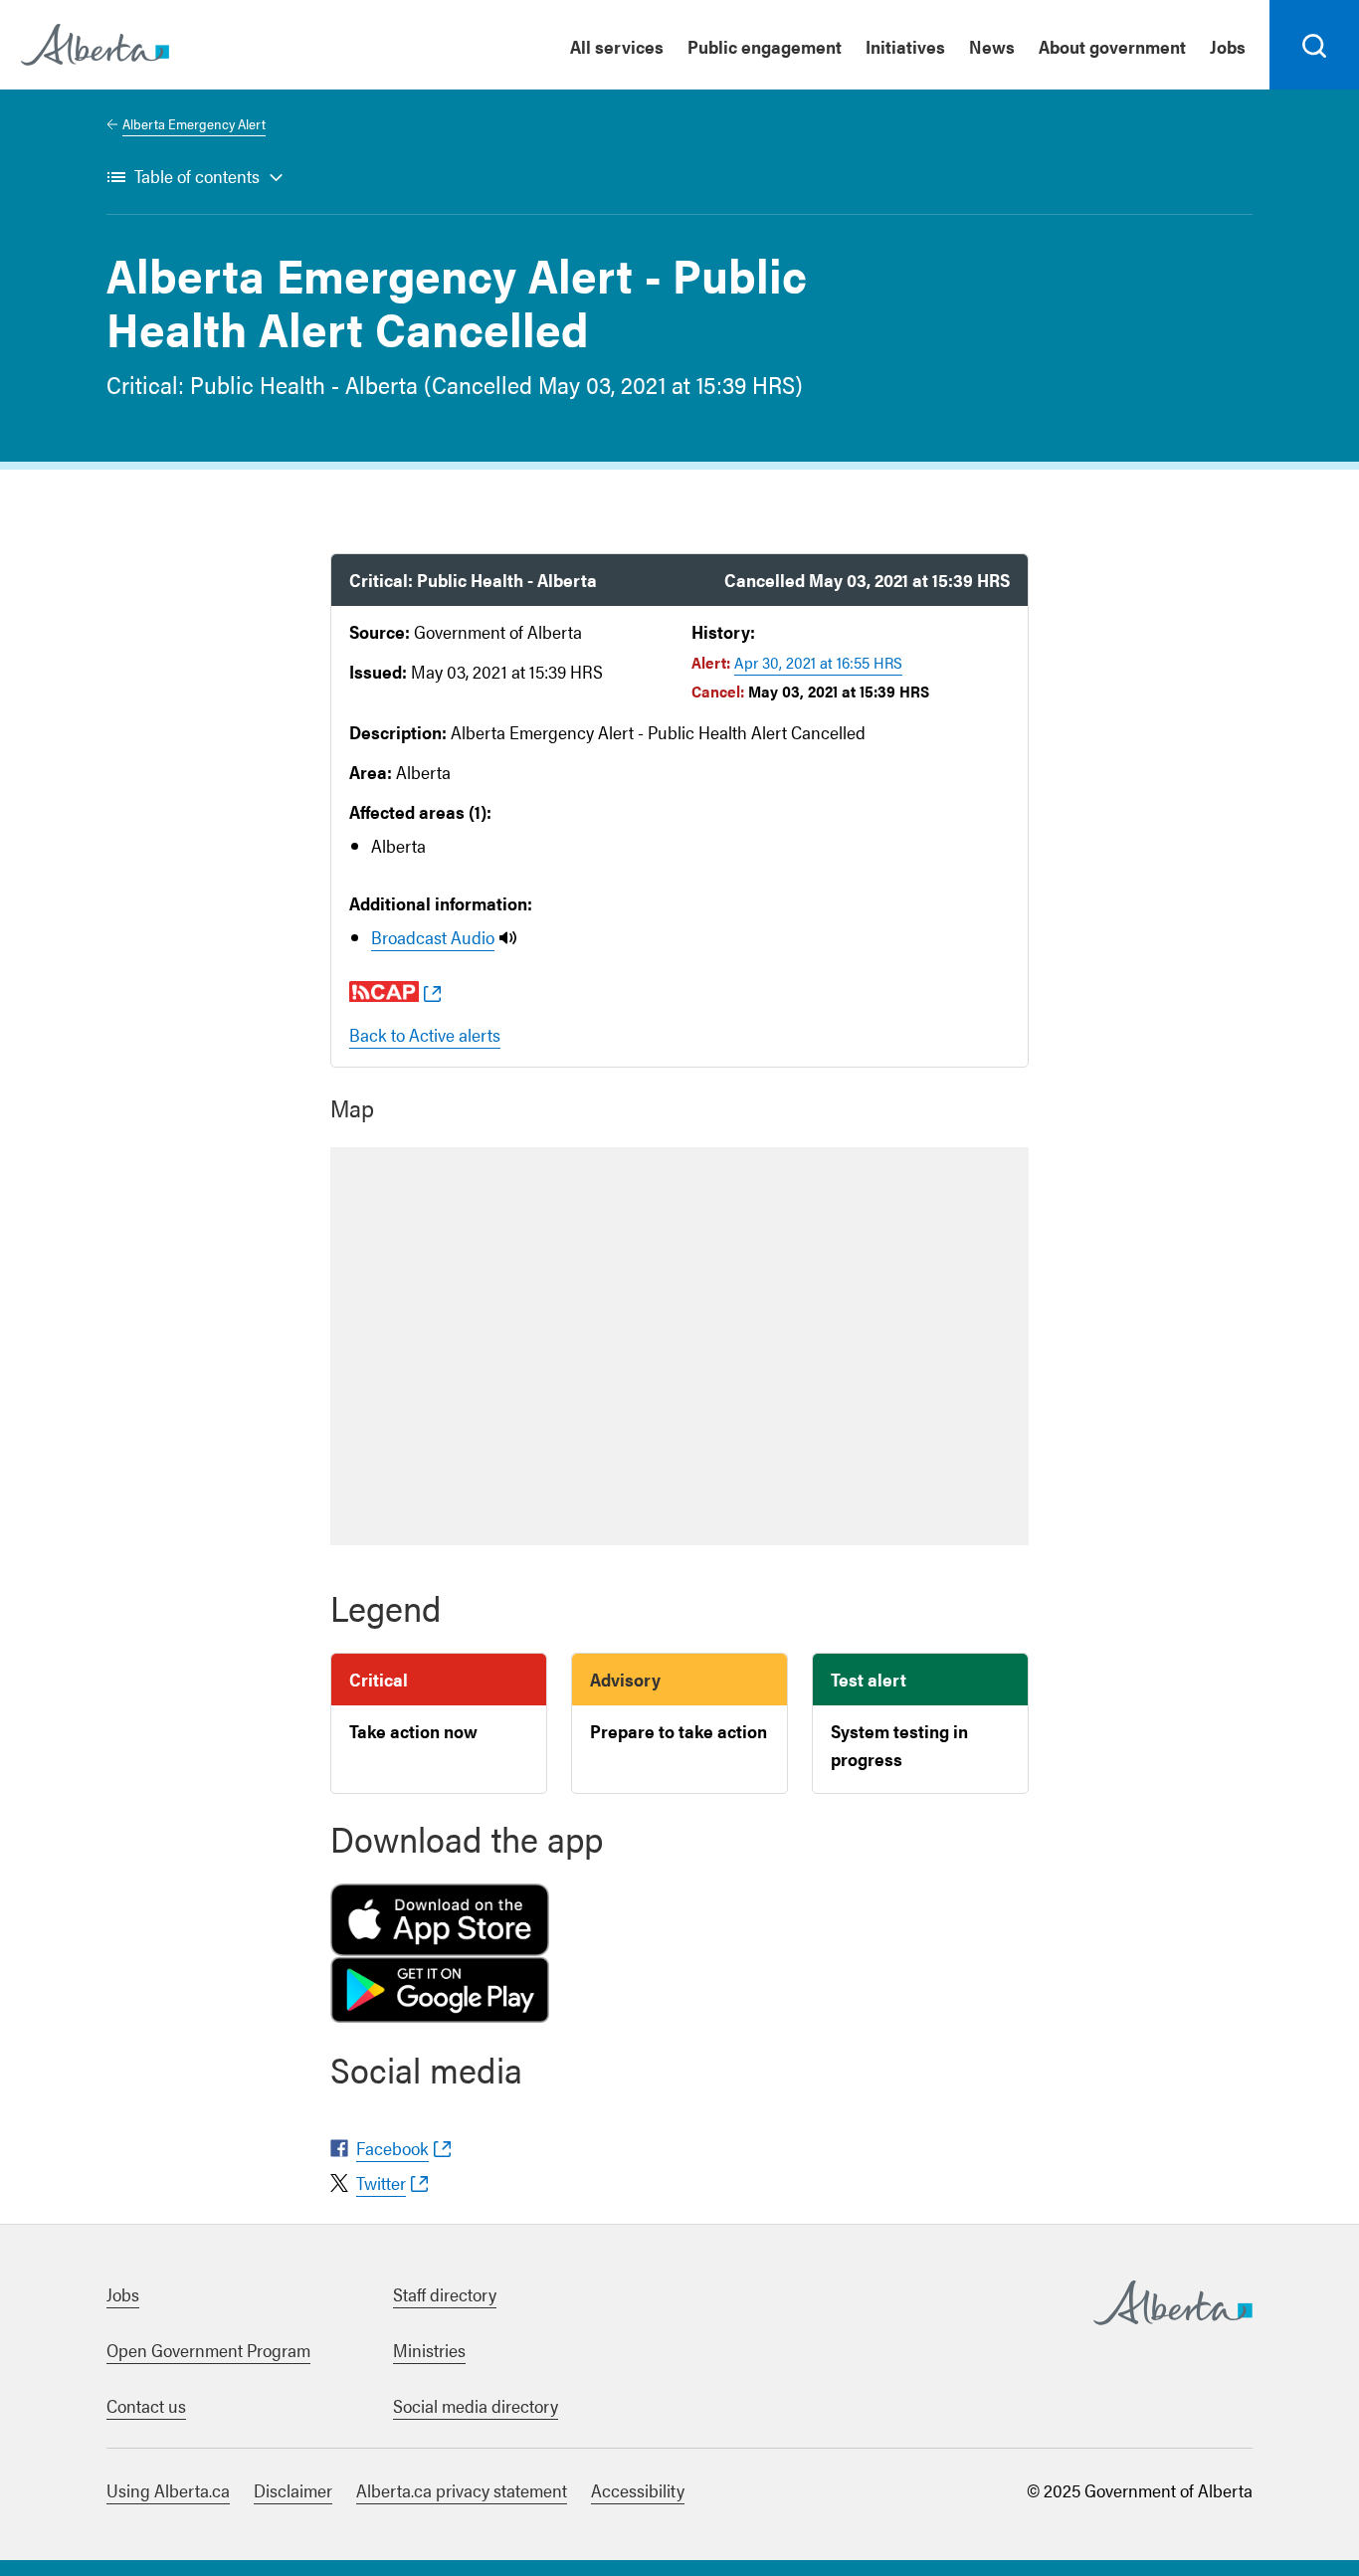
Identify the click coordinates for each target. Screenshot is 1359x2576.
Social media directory (476, 2405)
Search (1315, 89)
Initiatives (905, 46)
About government (1112, 46)
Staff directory (445, 2294)
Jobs (1228, 46)
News (992, 46)
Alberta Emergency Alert (194, 123)
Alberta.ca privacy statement (462, 2490)
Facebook (392, 2148)
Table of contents (197, 176)
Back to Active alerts (425, 1034)
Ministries (429, 2350)
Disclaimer (293, 2490)
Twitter (381, 2182)
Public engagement (765, 46)
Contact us (146, 2405)
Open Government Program (208, 2350)
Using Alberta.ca (168, 2490)
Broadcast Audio (433, 937)
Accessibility (638, 2490)
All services (617, 46)
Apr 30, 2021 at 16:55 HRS (818, 662)
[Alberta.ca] (95, 45)
